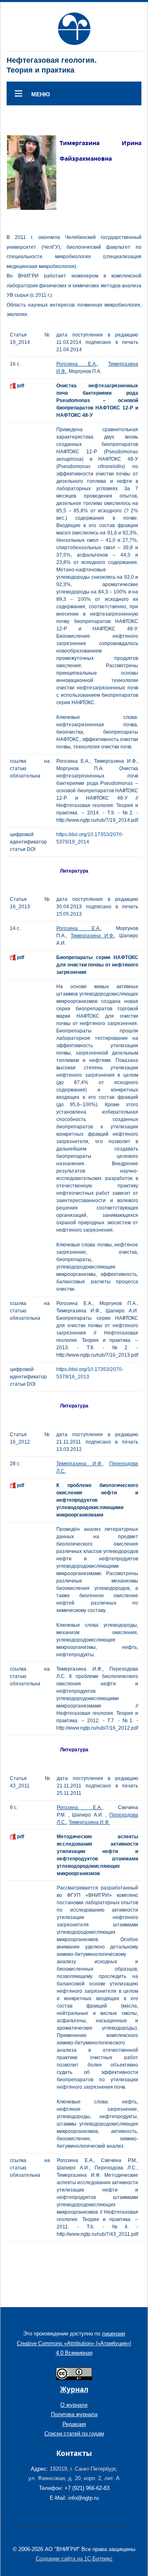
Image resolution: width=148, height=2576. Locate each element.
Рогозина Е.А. (77, 364)
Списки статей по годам (74, 2434)
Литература (74, 871)
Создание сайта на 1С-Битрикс (74, 2559)
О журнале (74, 2405)
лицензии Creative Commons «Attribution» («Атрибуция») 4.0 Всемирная (74, 2343)
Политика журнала (74, 2414)
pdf (21, 386)
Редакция (74, 2424)
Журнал (74, 2389)
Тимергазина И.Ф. (92, 936)
